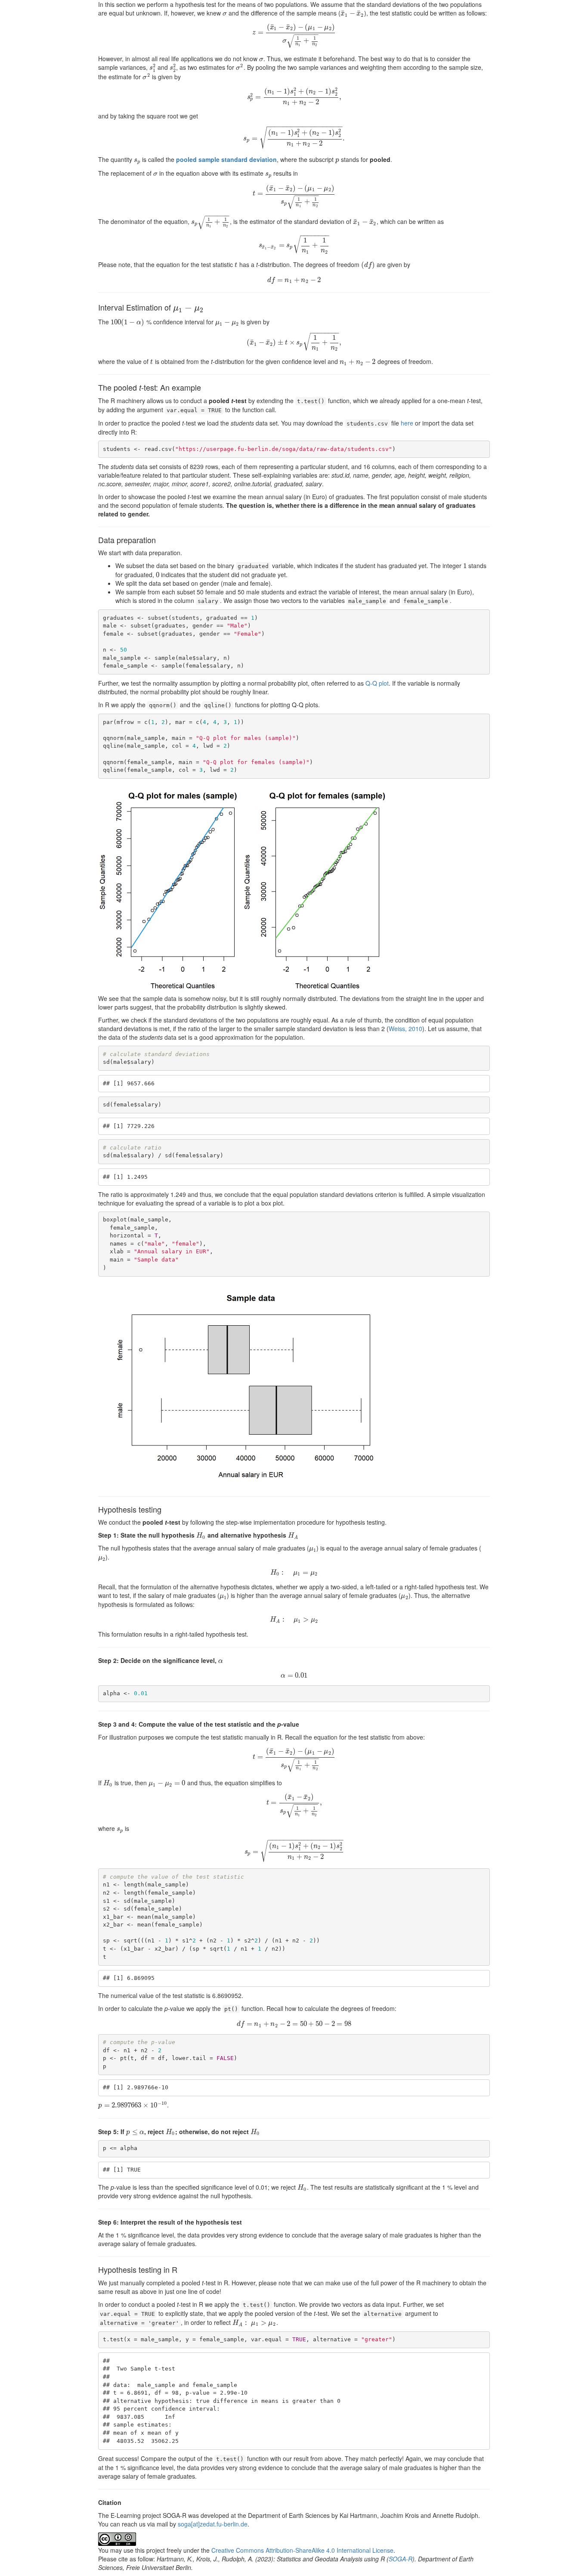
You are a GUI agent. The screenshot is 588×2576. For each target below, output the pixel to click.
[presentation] (225, 13)
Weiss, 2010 (405, 1029)
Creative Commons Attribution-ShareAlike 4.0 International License (302, 2550)
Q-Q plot (377, 683)
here (407, 423)
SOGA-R (401, 2559)
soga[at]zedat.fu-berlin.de (213, 2524)
